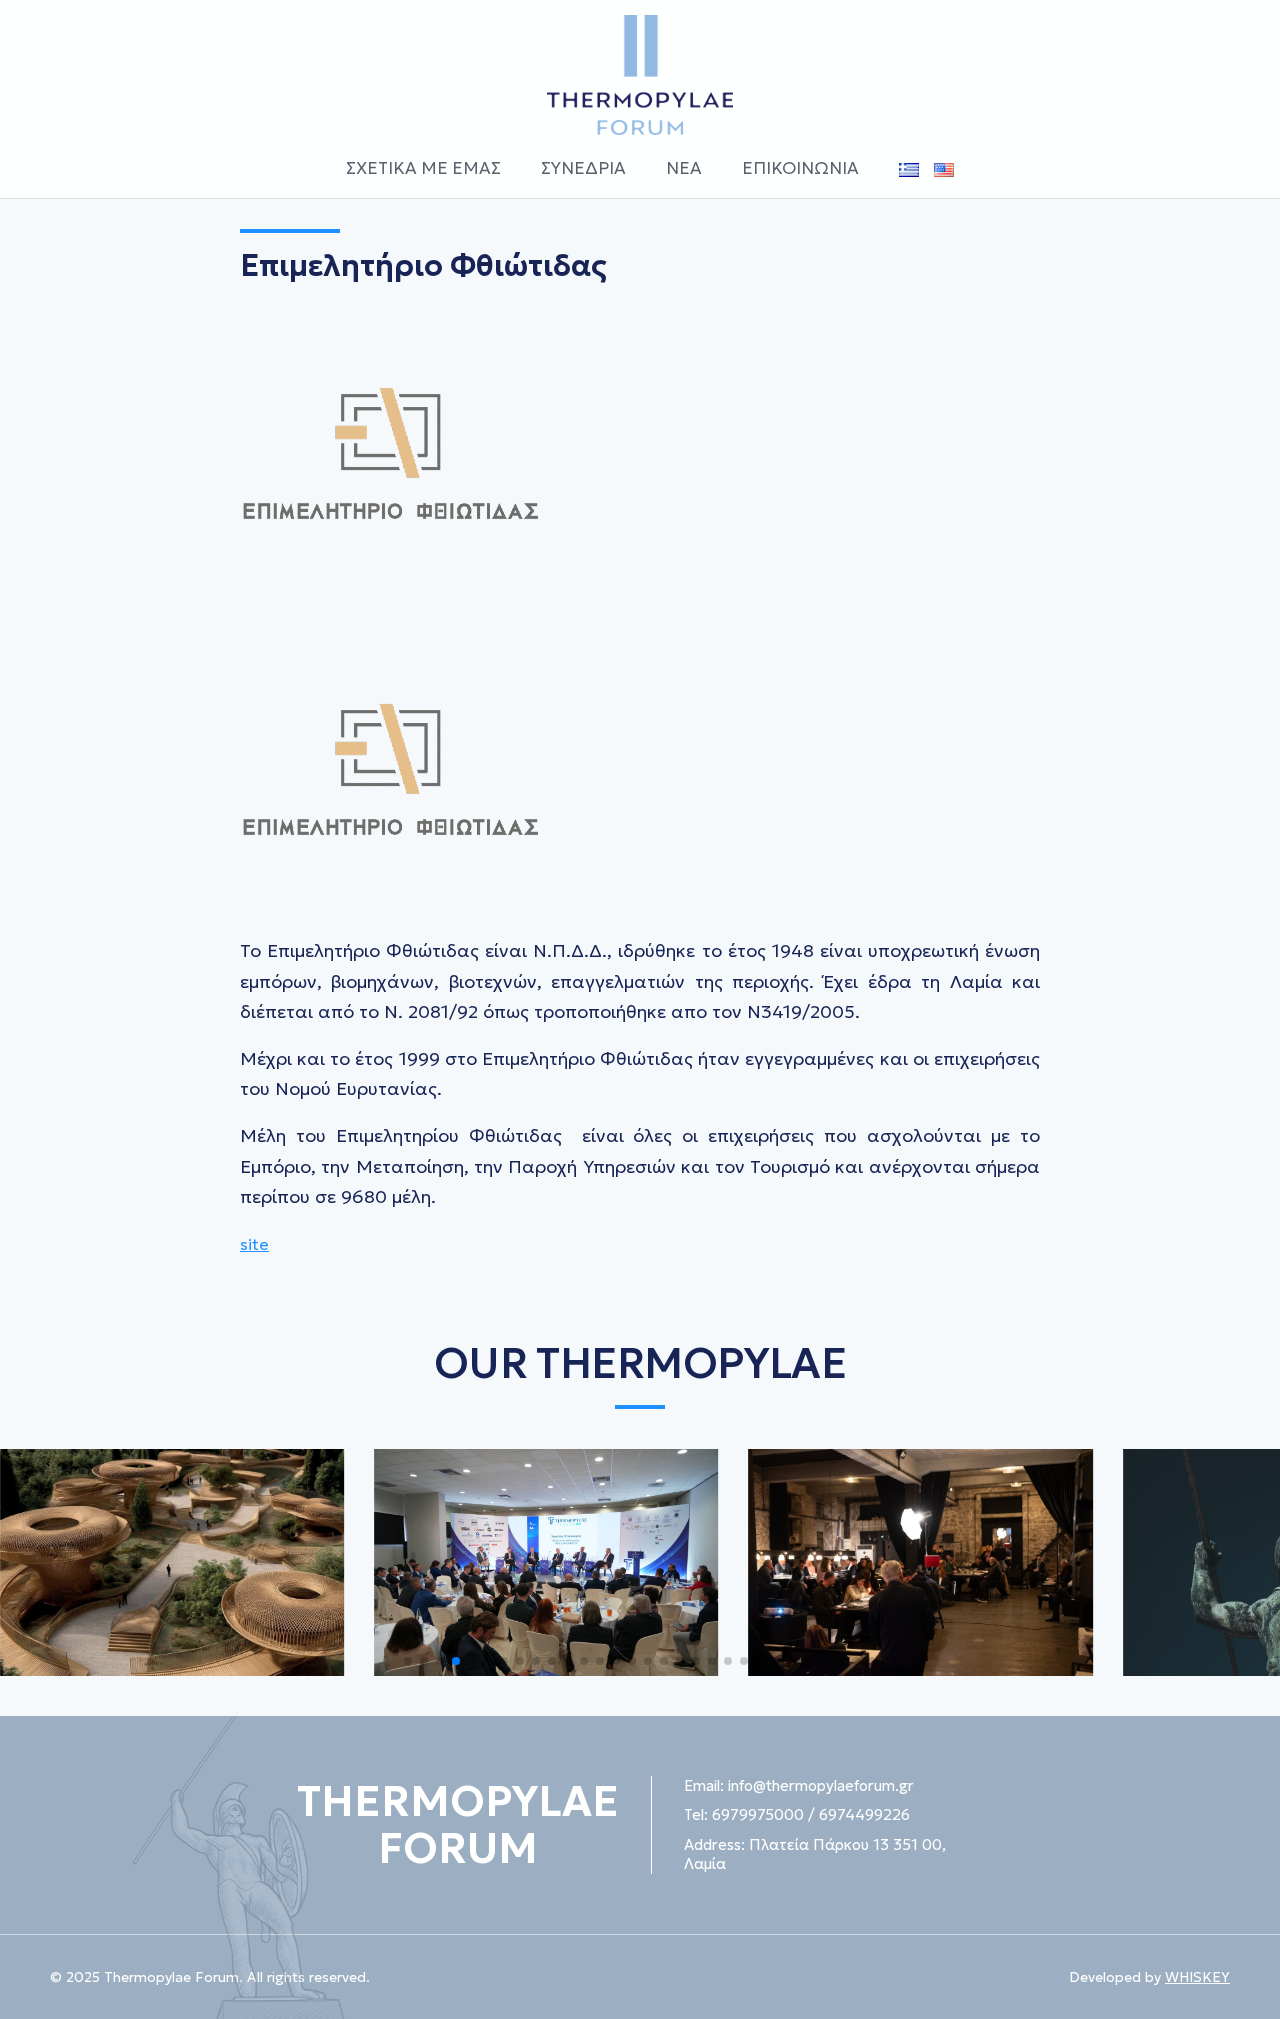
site (254, 1244)
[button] (408, 1661)
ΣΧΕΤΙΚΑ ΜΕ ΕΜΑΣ (423, 168)
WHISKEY (1197, 1977)
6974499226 (864, 1814)
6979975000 (758, 1814)
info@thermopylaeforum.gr (821, 1785)
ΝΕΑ (684, 168)
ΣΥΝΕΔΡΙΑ (583, 168)
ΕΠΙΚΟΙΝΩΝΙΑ (800, 168)
